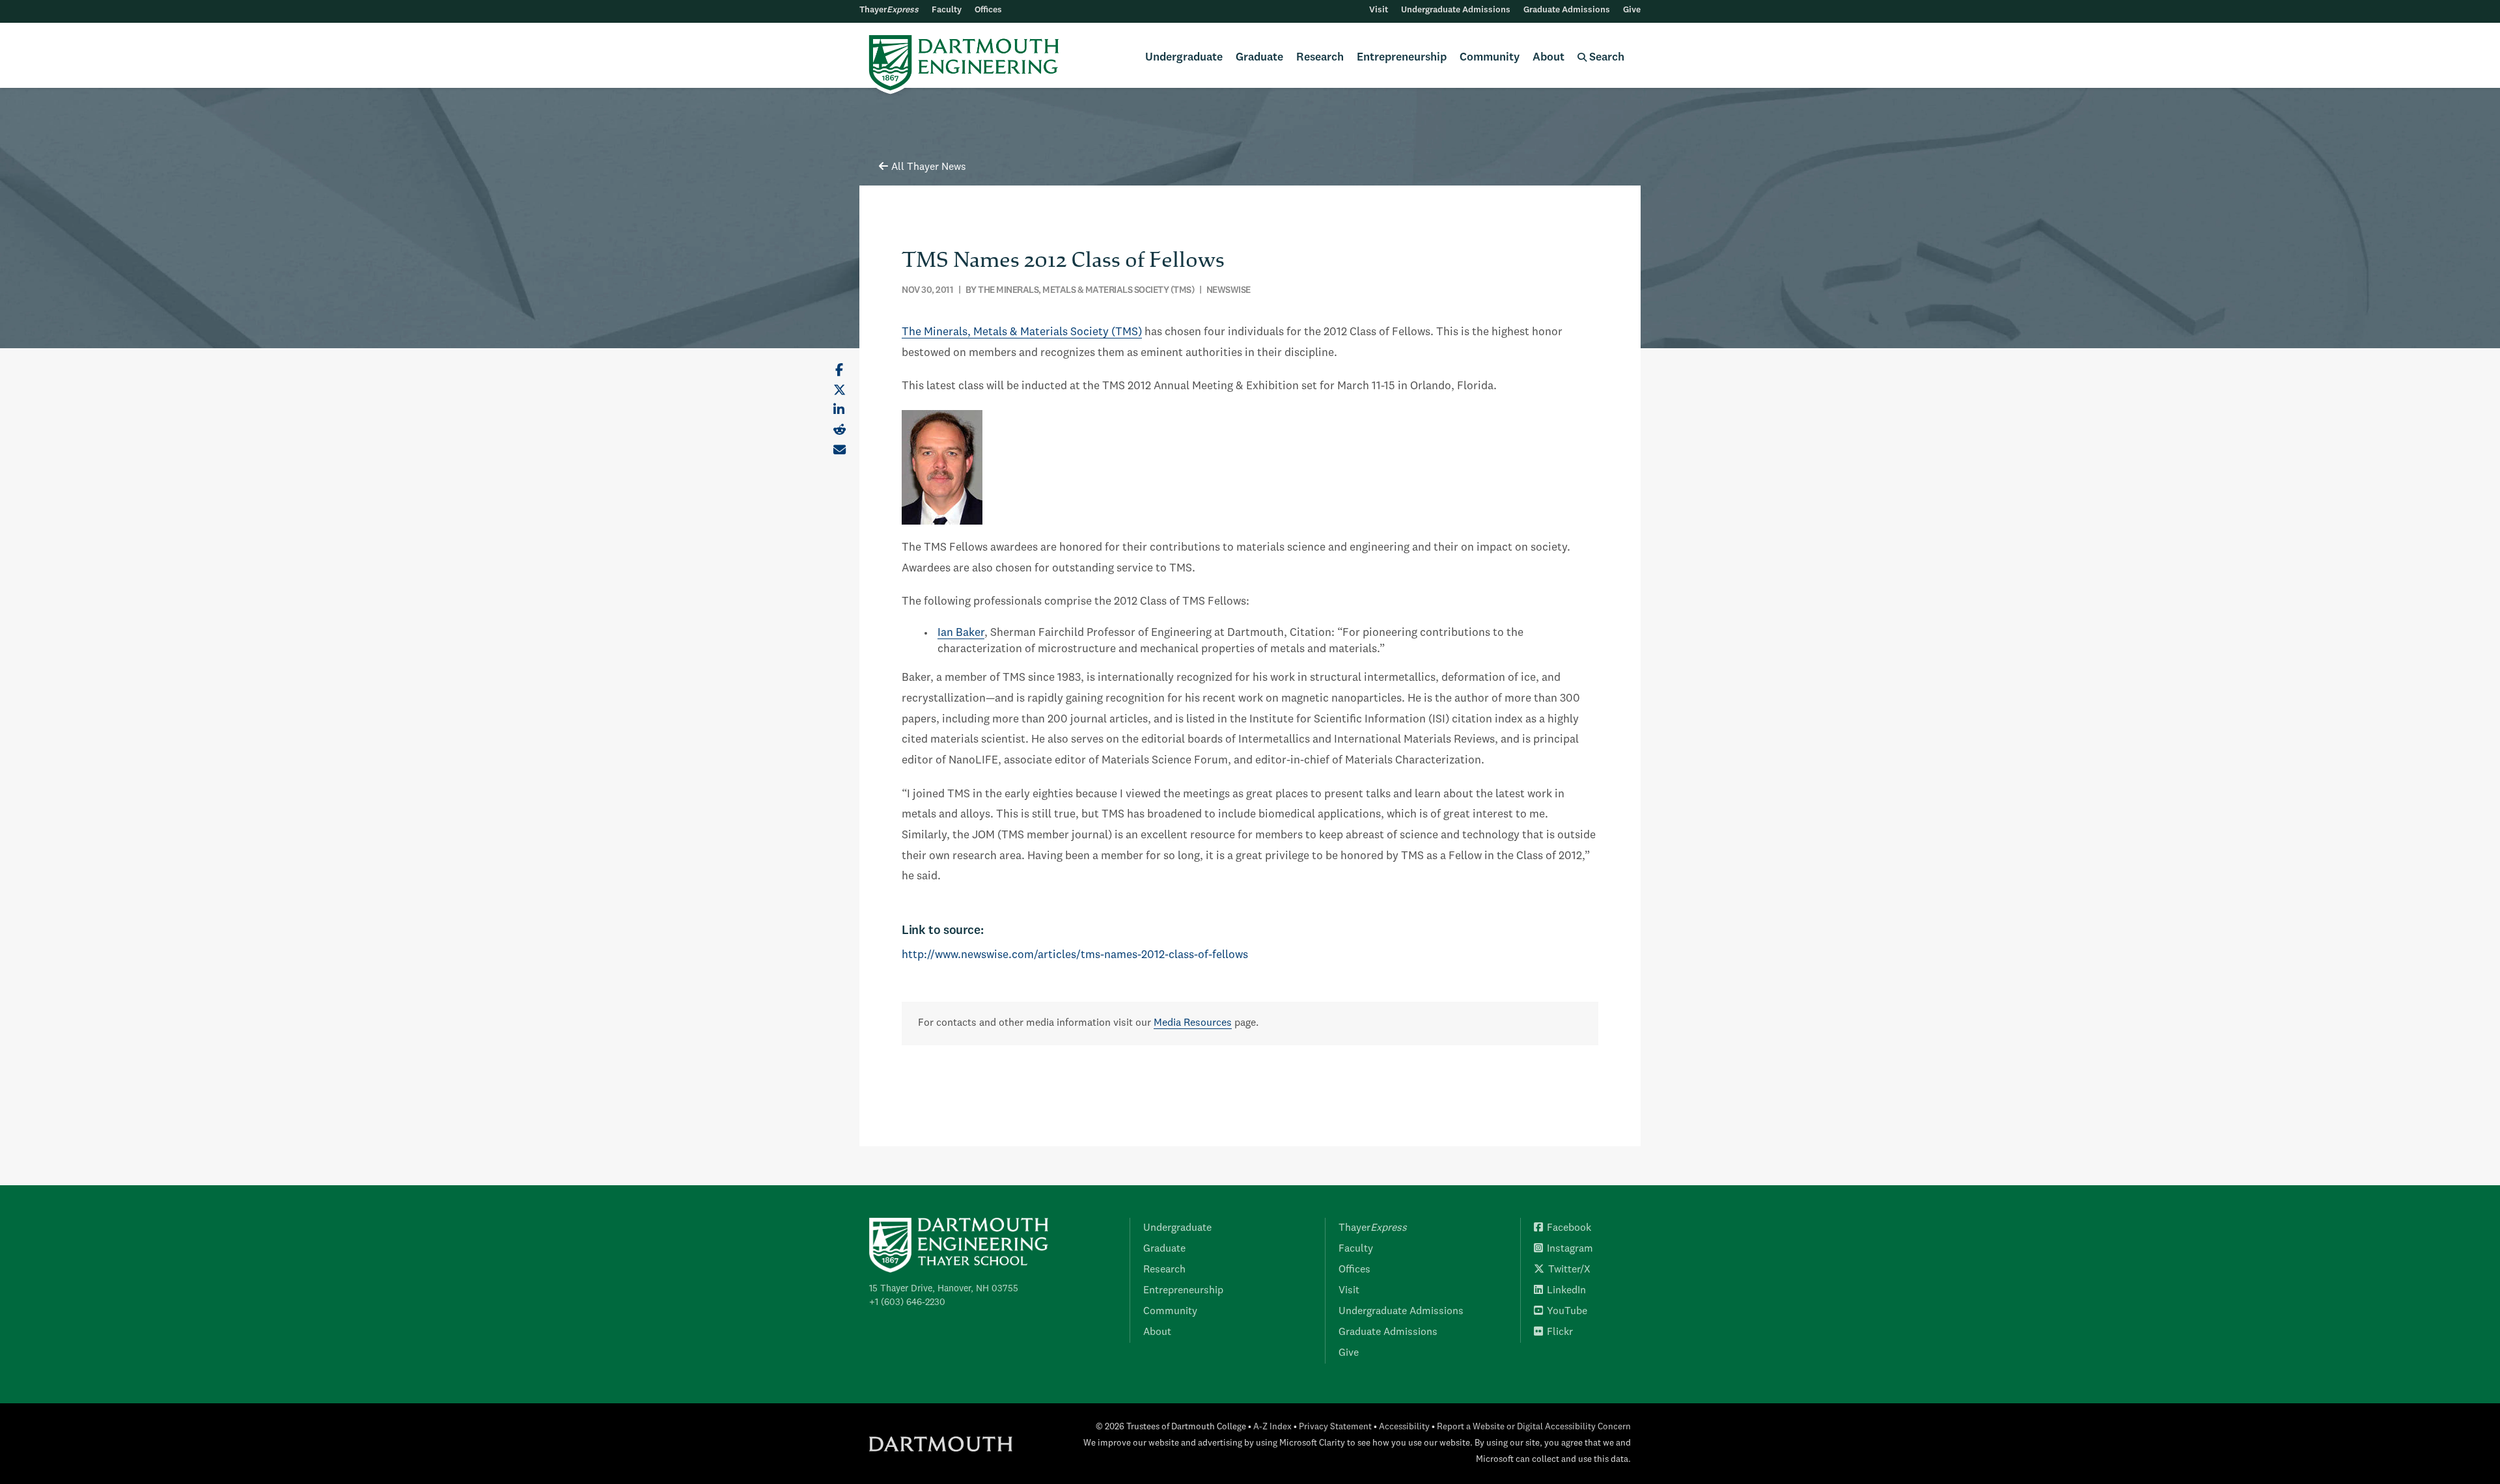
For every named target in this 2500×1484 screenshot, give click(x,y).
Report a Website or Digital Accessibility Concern (1534, 1427)
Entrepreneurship (1402, 58)
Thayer (889, 10)
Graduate (1259, 58)
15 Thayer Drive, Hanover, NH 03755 (944, 1289)
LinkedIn (1566, 1291)
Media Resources (1193, 1023)
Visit (1379, 10)
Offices (988, 10)
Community (1490, 58)
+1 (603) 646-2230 (907, 1302)
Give (1632, 10)
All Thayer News (929, 167)
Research (1320, 58)
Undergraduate (1184, 58)
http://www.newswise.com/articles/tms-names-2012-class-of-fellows (1075, 955)
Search (1605, 58)
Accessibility (1404, 1427)
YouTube (1567, 1312)
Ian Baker (961, 633)
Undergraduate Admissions (1456, 10)
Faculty (947, 10)
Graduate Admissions (1567, 10)
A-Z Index (1272, 1427)
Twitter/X (1569, 1270)
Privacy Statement (1335, 1427)
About (1549, 58)
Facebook (1569, 1228)
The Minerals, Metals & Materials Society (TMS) (1022, 332)
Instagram (1570, 1249)
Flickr (1560, 1332)
